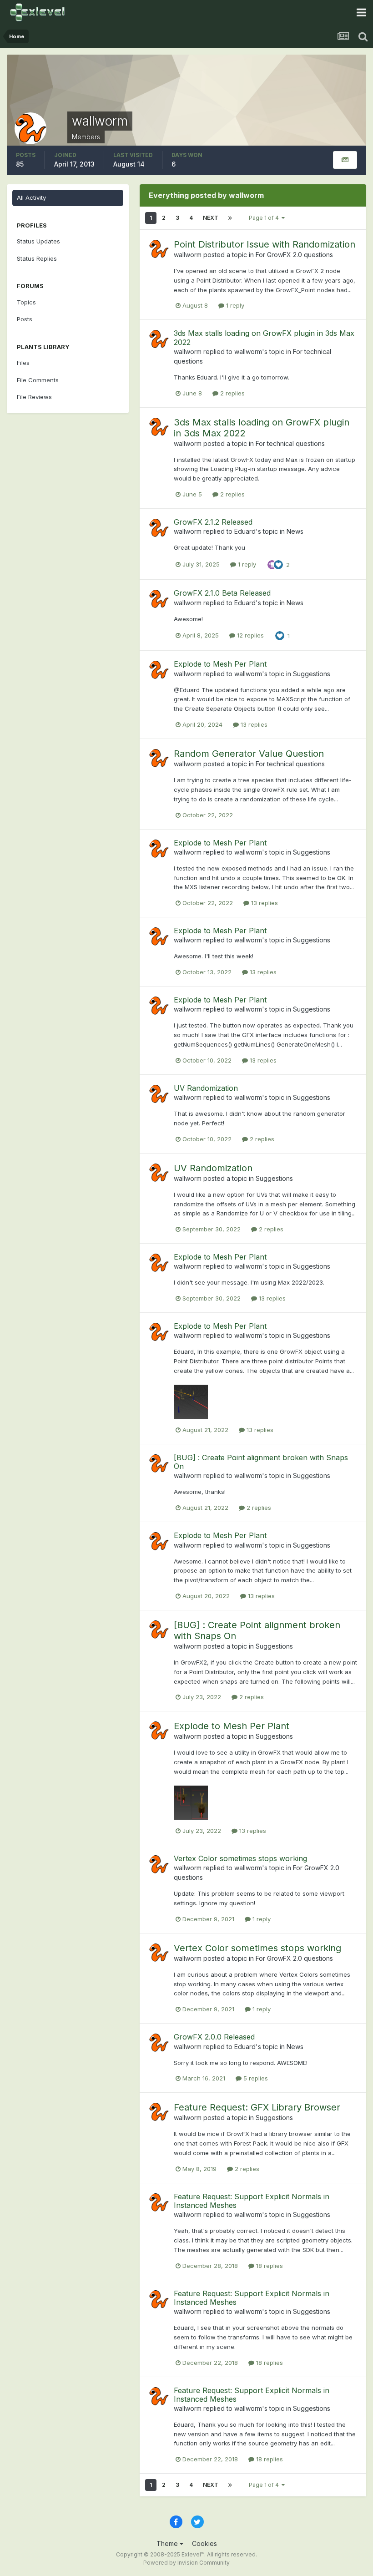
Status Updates (38, 241)
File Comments (38, 380)
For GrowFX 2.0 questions (294, 255)
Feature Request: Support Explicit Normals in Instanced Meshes (252, 2201)
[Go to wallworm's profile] (159, 249)
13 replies (253, 724)
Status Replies (37, 258)
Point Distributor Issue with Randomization (265, 244)
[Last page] (230, 218)
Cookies (204, 2543)
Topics (26, 302)
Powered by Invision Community (186, 2563)
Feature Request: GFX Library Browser (257, 2107)
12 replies (250, 635)
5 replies (255, 2078)
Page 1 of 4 (265, 218)
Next (211, 218)
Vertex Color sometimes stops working (240, 1858)
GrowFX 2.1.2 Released (213, 522)
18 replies (269, 2266)
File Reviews (34, 397)
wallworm (188, 255)
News (295, 531)
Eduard (245, 531)
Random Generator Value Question (249, 754)
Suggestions (312, 674)
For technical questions (290, 443)
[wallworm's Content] (345, 160)
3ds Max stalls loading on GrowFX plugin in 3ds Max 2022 (264, 337)
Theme (168, 2543)
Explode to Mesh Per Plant (220, 664)
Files (23, 363)
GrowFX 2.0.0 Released (214, 2037)
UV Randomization (206, 1088)
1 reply (234, 305)
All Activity (31, 197)
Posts (25, 319)
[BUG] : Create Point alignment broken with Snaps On (261, 1462)
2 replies (232, 393)
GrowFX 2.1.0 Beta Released (222, 593)
